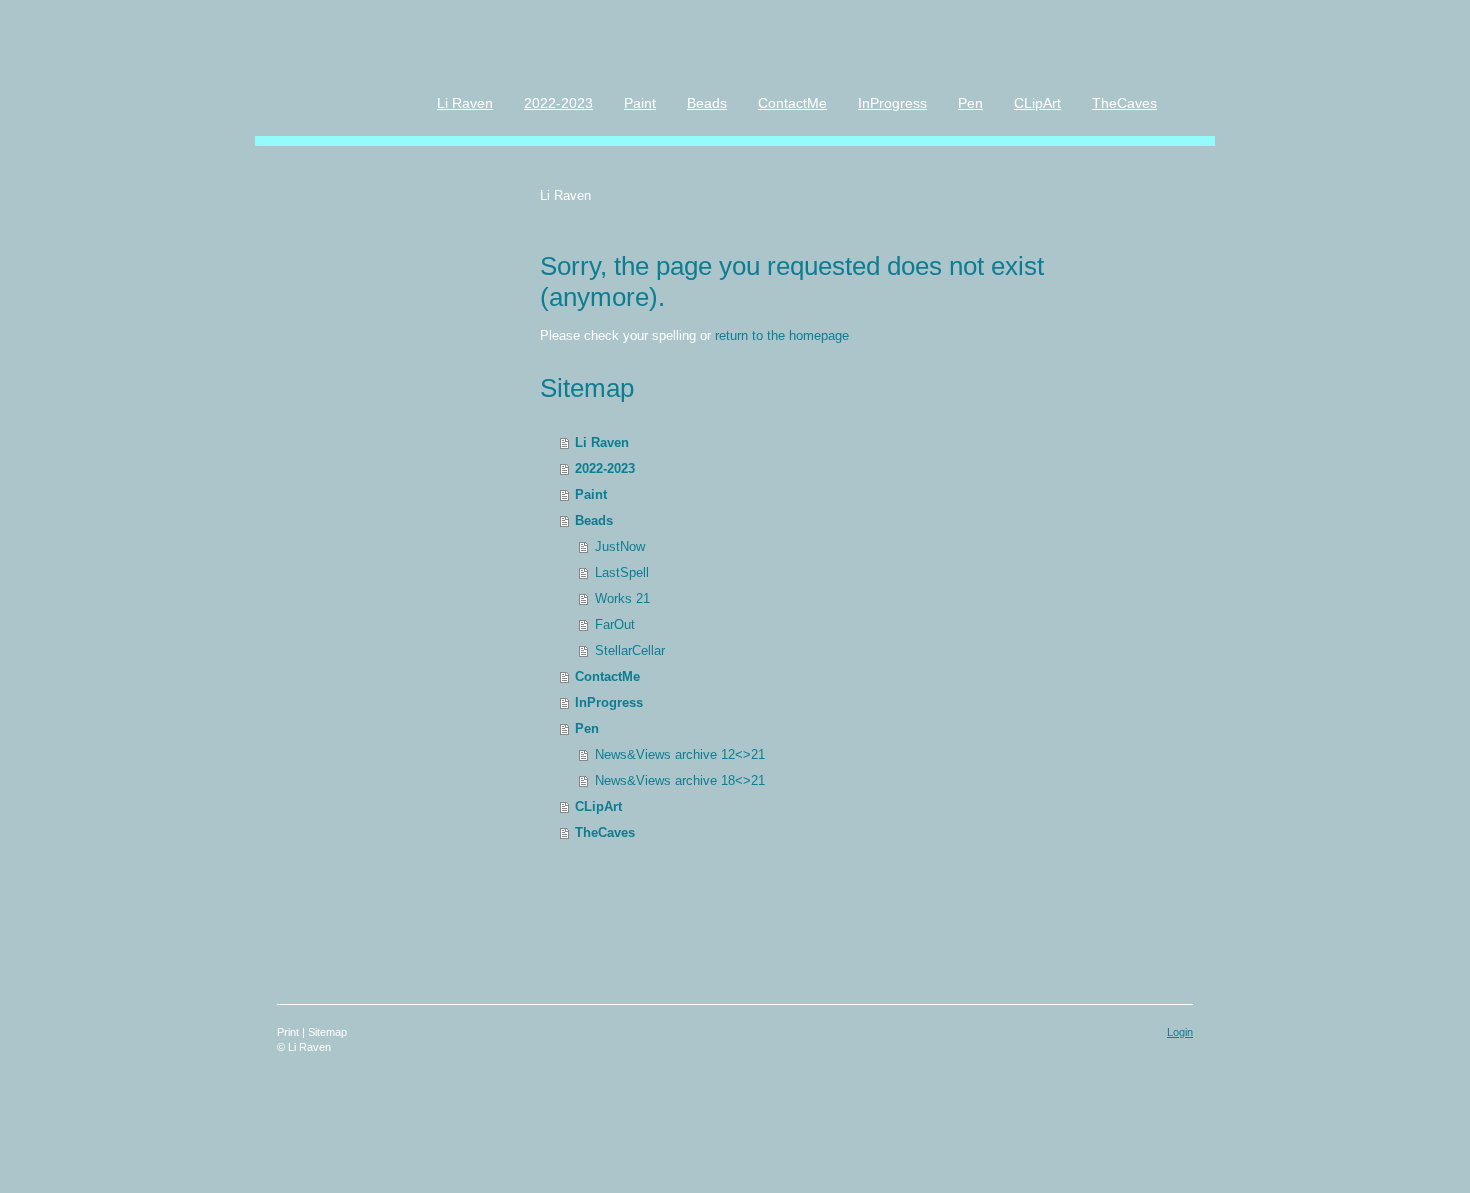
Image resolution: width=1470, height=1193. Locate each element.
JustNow (620, 546)
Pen (587, 728)
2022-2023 (605, 468)
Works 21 (622, 598)
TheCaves (605, 832)
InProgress (609, 702)
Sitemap (327, 1032)
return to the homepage (782, 335)
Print (289, 1032)
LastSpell (622, 572)
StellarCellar (630, 650)
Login (1180, 1032)
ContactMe (607, 676)
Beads (594, 520)
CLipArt (598, 806)
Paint (591, 494)
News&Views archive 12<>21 (680, 754)
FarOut (615, 624)
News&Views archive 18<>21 (680, 780)
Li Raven (602, 442)
